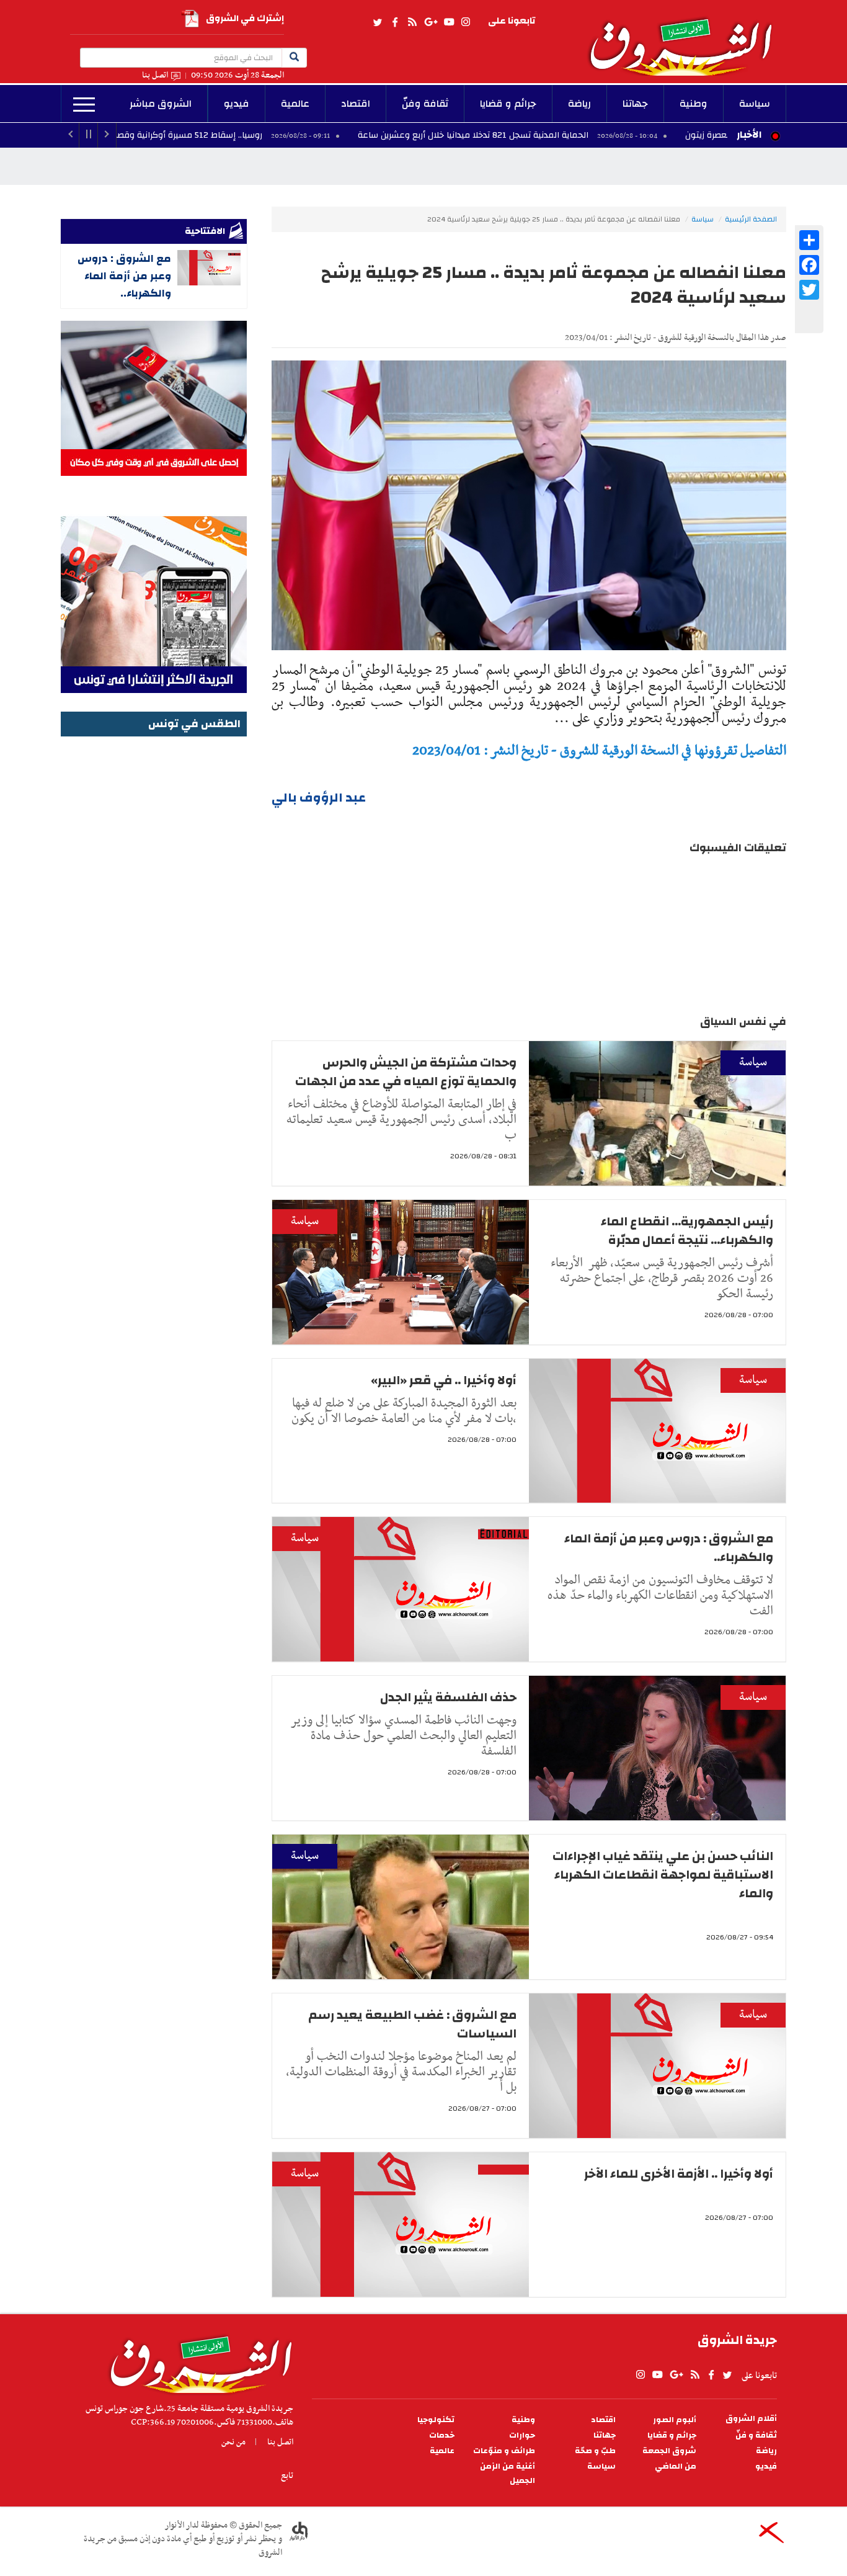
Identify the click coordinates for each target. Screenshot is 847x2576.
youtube (449, 22)
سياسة (755, 104)
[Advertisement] (154, 926)
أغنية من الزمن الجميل (508, 2474)
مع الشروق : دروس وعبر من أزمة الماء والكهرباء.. (669, 1548)
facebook (395, 22)
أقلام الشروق (751, 2419)
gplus (430, 22)
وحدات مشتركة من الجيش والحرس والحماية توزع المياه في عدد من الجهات (406, 1072)
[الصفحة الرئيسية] (686, 38)
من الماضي (676, 2466)
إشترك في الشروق (245, 18)
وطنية (694, 104)
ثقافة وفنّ (425, 104)
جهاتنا (635, 104)
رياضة (579, 104)
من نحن (233, 2442)
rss (412, 22)
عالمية (295, 104)
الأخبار (749, 135)
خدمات (442, 2435)
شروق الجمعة (669, 2451)
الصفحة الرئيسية (751, 219)
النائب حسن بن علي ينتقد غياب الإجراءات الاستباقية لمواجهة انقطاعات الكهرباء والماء (663, 1875)
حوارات (522, 2435)
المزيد (84, 105)
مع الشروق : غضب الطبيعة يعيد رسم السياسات (412, 2024)
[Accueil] (197, 2361)
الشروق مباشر (161, 104)
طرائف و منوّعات (504, 2451)
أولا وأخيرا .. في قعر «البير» (444, 1380)
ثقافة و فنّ (756, 2435)
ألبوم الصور (675, 2420)
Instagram (466, 22)
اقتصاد (356, 104)
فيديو (237, 104)
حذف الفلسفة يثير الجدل (448, 1697)
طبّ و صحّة (595, 2451)
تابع (287, 2475)
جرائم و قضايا (508, 104)
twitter (378, 22)
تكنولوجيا (436, 2420)
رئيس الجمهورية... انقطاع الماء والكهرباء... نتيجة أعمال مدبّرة (687, 1231)
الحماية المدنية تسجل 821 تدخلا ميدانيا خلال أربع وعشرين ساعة (579, 135)
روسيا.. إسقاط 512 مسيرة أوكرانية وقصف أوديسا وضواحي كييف (248, 135)
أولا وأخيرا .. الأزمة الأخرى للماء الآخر (679, 2174)
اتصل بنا (155, 75)
